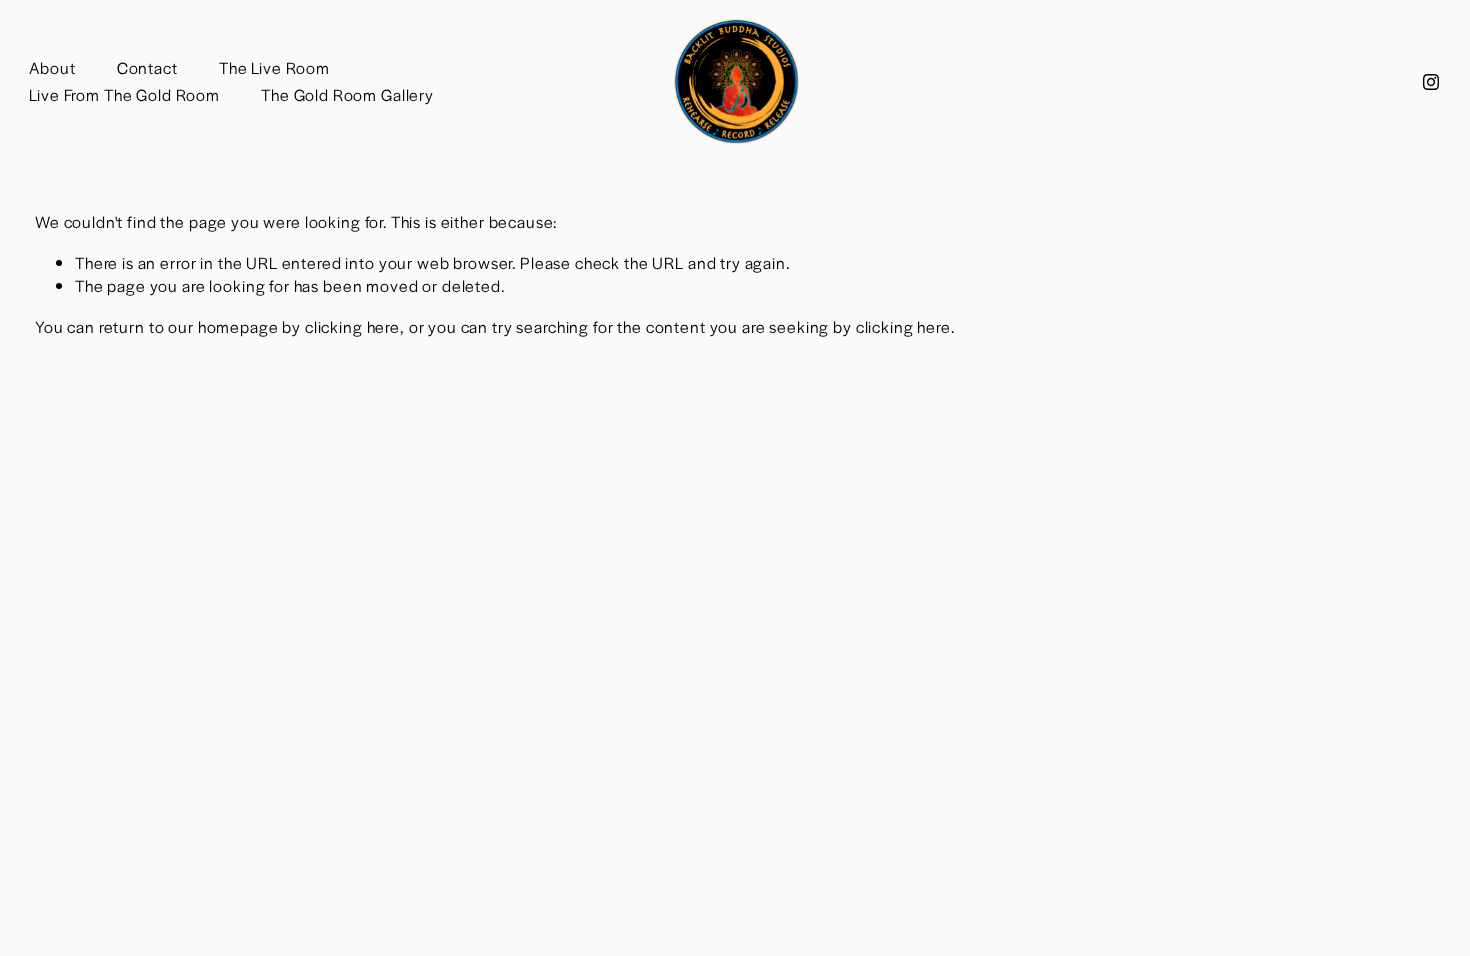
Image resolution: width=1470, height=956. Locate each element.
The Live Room (274, 67)
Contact (147, 67)
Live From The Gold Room (124, 94)
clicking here (352, 326)
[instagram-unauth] (1431, 82)
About (52, 67)
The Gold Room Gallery (347, 94)
